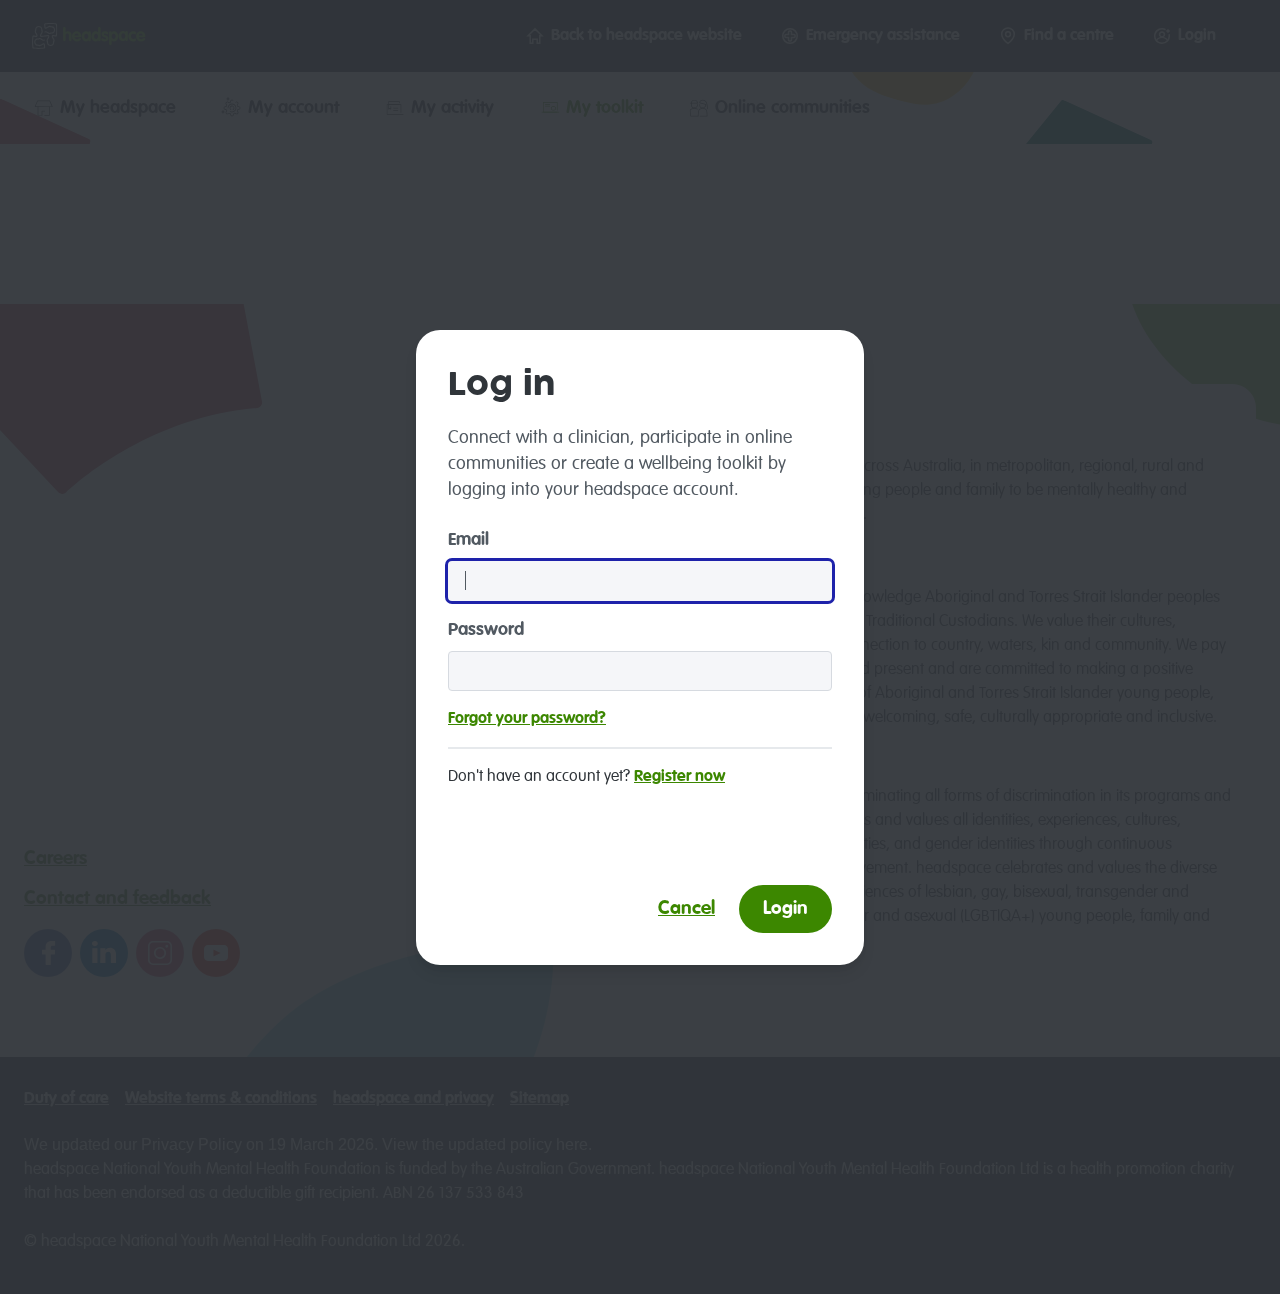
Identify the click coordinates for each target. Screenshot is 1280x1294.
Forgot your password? (527, 719)
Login (785, 908)
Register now (679, 777)
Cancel (686, 908)
